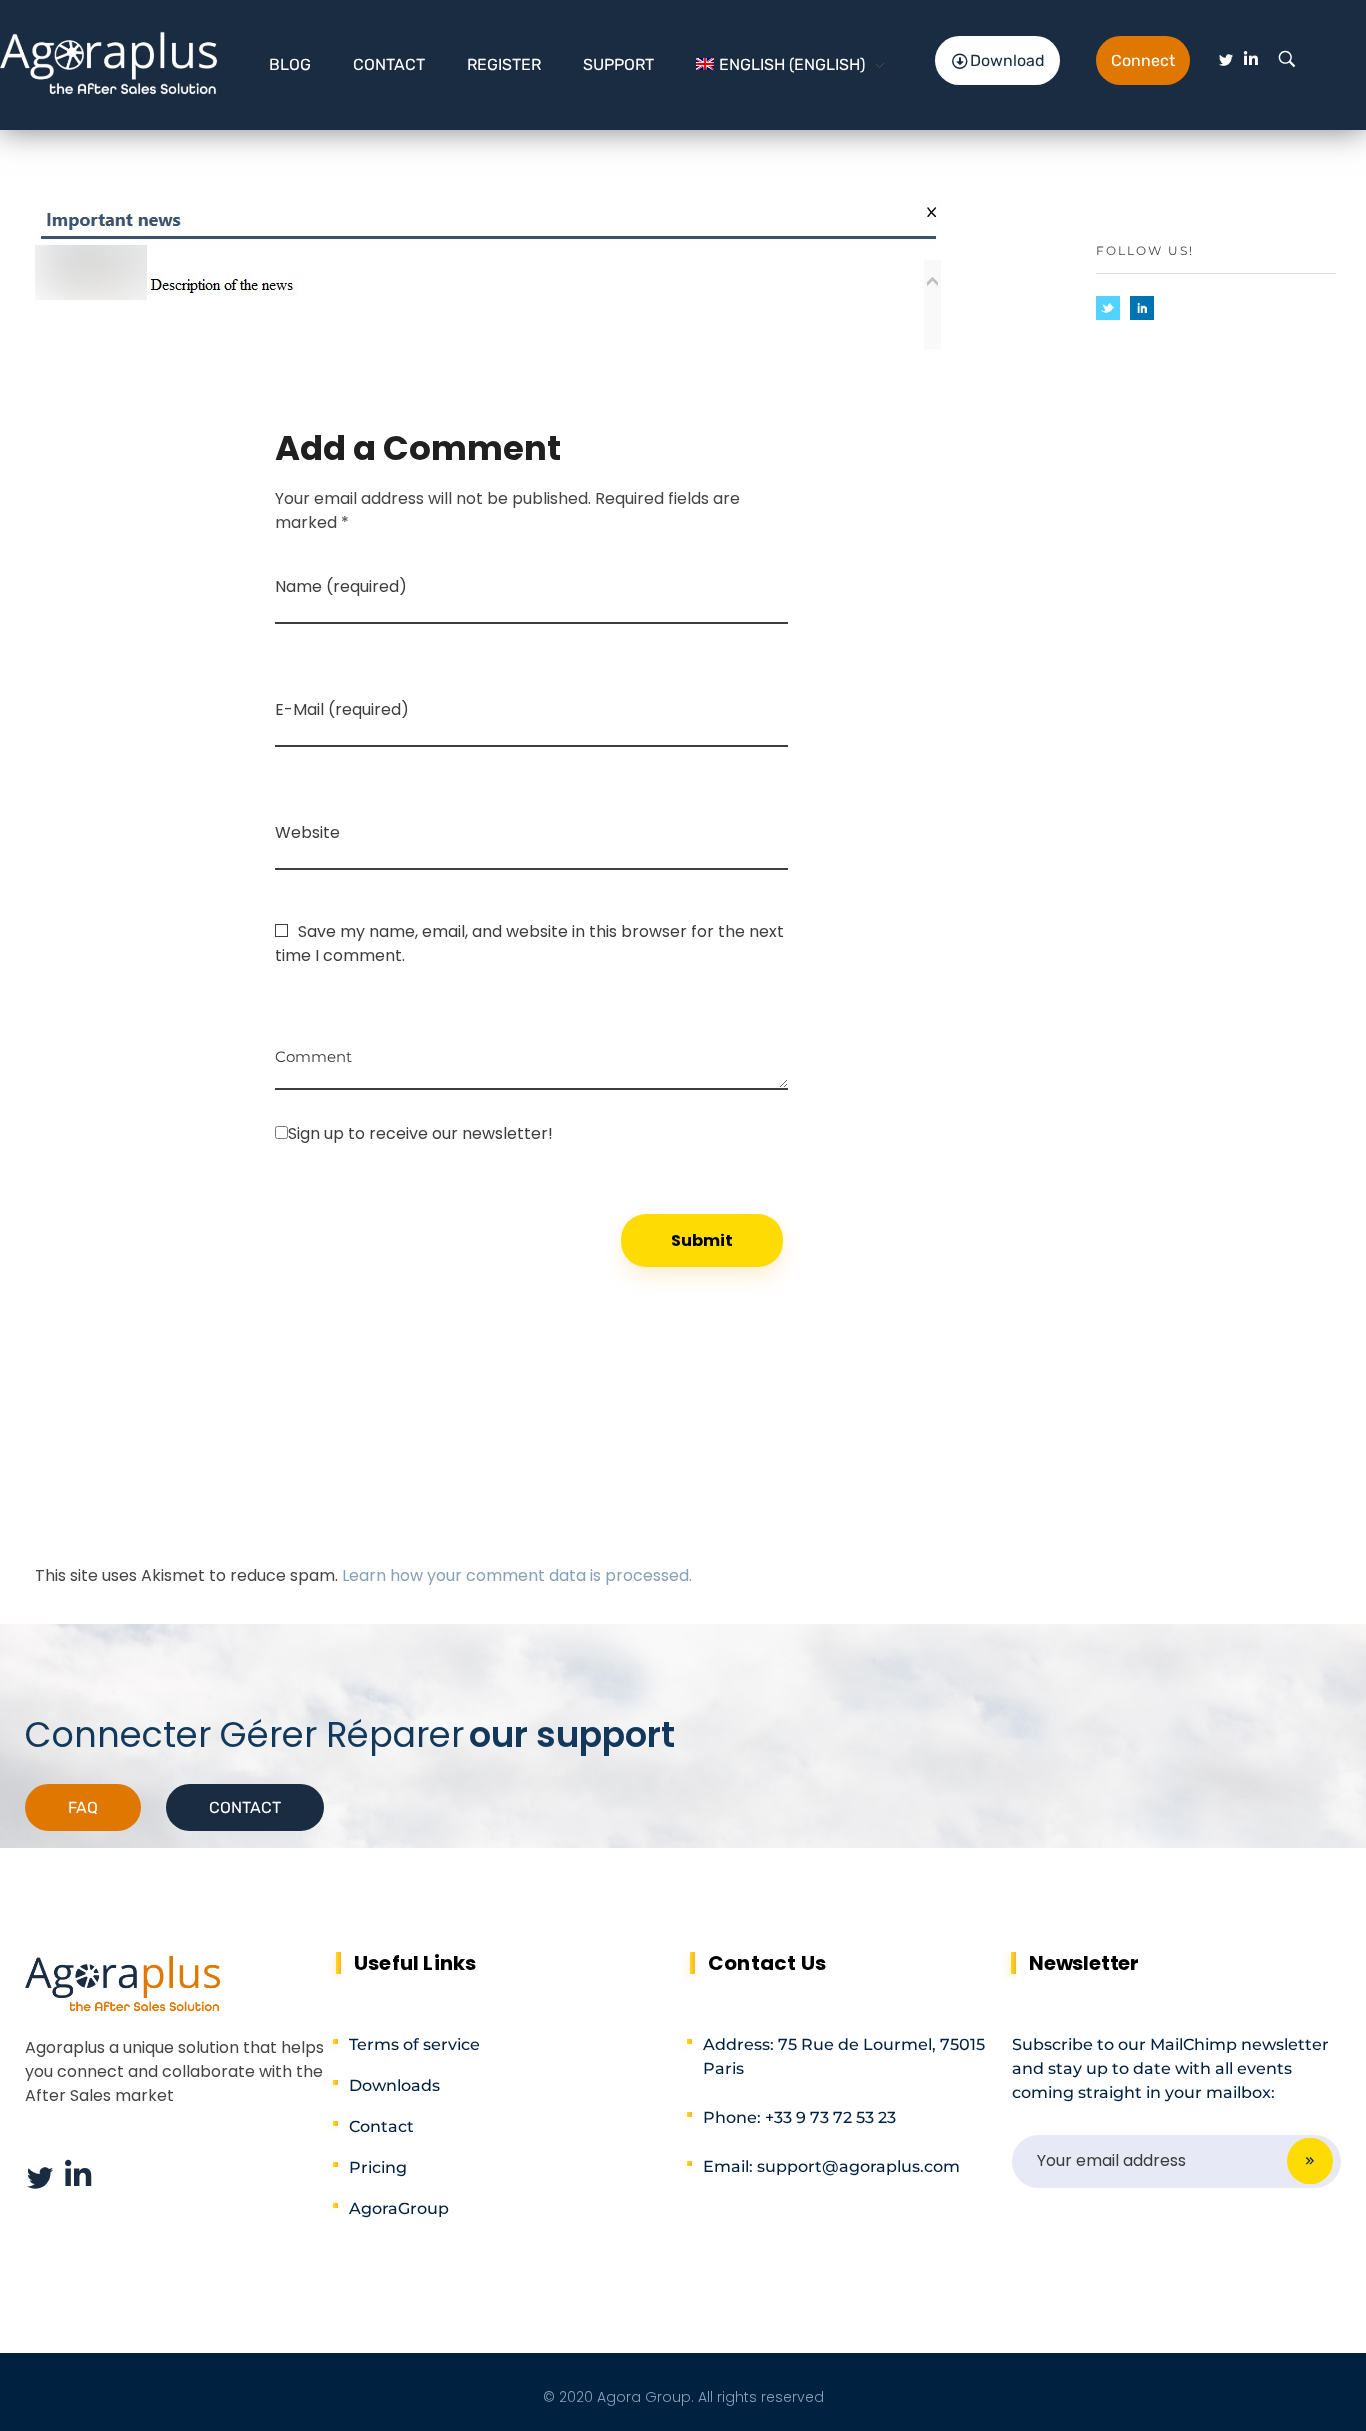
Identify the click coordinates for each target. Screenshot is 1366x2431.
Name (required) (341, 586)
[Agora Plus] (109, 61)
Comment (313, 1049)
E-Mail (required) (342, 709)
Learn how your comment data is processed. (517, 1575)
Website (307, 832)
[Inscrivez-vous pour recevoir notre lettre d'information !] (531, 1133)
